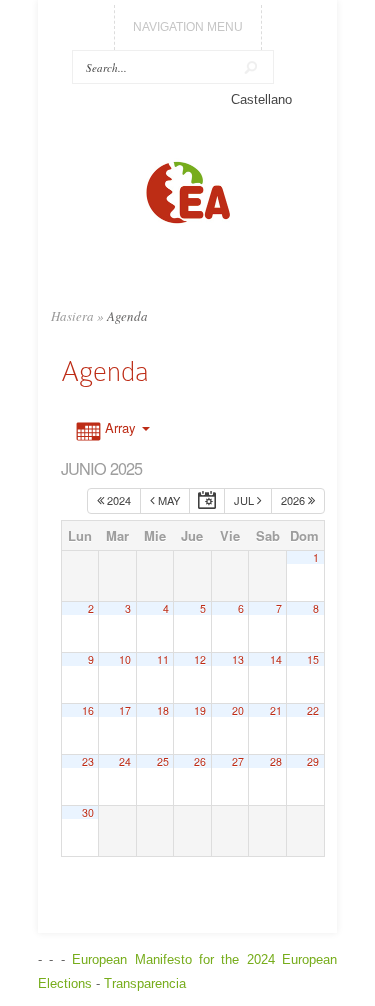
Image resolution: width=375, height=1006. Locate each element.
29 (313, 761)
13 (238, 659)
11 (163, 659)
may (167, 500)
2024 (117, 500)
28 (276, 761)
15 (313, 659)
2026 (294, 500)
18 (163, 710)
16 (88, 710)
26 (200, 761)
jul (245, 500)
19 (200, 710)
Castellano (261, 99)
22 (313, 710)
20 (238, 710)
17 (125, 710)
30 (88, 812)
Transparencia (145, 983)
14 (276, 659)
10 (125, 659)
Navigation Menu (188, 27)
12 (200, 659)
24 (125, 761)
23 (88, 761)
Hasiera (72, 316)
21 (276, 710)
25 (163, 761)
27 (238, 761)
